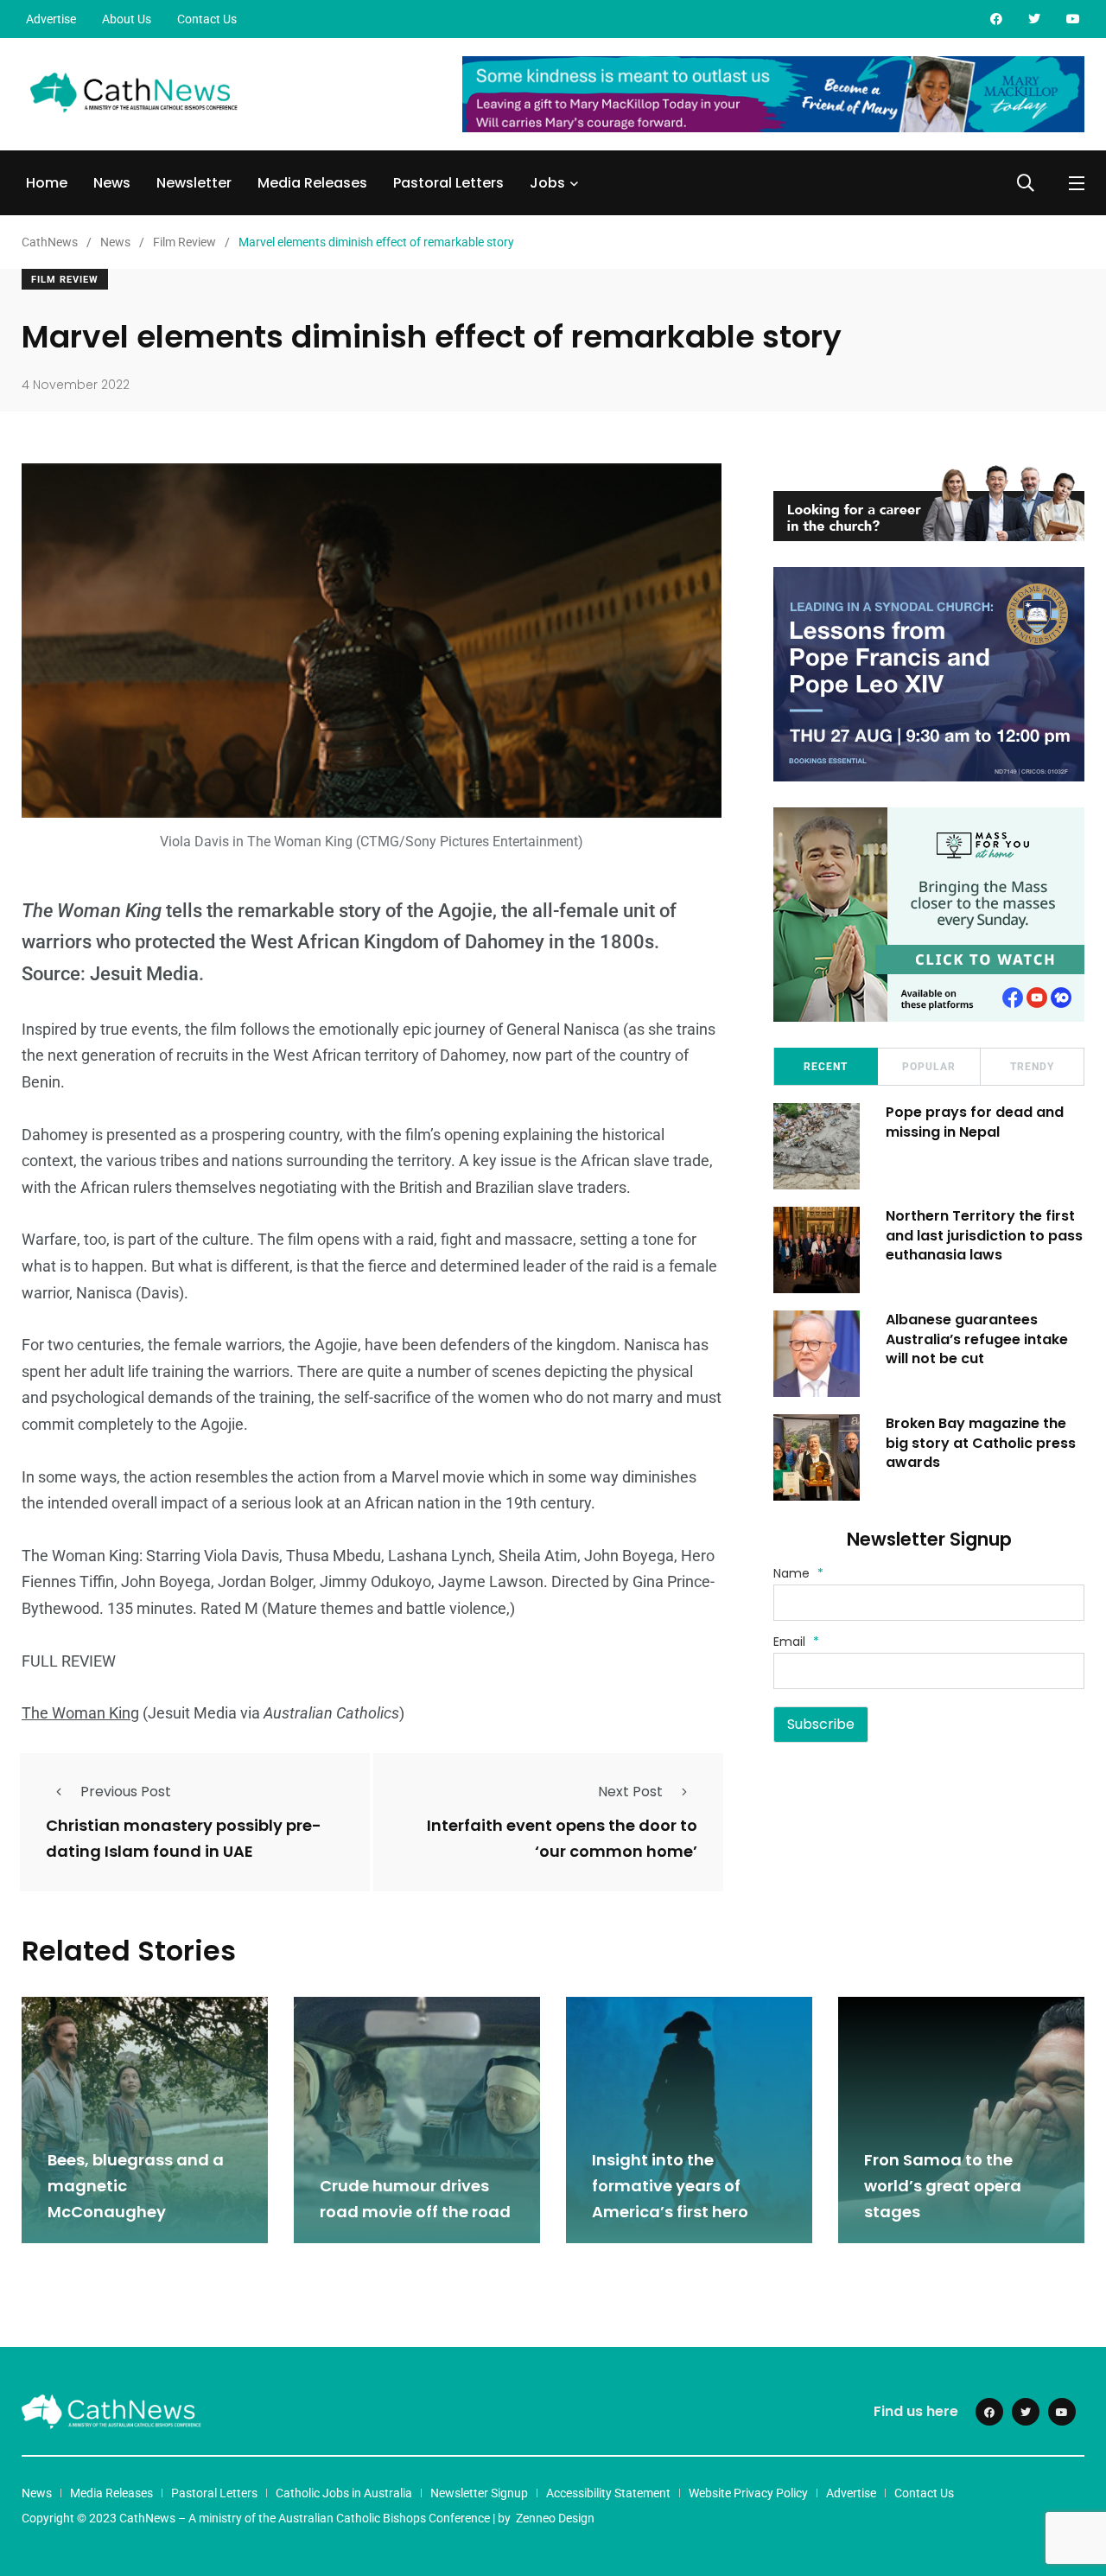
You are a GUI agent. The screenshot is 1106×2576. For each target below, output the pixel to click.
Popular (929, 1067)
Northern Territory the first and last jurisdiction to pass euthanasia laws (984, 1235)
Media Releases (312, 183)
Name (798, 1573)
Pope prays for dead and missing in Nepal (975, 1122)
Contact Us (207, 19)
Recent (826, 1067)
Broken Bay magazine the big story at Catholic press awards (981, 1443)
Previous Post (126, 1792)
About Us (127, 19)
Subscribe (821, 1724)
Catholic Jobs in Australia (344, 2493)
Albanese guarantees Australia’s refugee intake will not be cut (977, 1339)
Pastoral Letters (448, 183)
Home (47, 183)
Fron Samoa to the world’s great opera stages (943, 2186)
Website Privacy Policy (748, 2493)
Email (796, 1642)
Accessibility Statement (608, 2493)
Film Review (65, 280)
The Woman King (80, 1713)
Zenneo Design (555, 2518)
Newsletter (194, 183)
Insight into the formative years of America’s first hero (670, 2186)
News (112, 183)
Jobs (547, 183)
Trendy (1032, 1067)
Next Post (630, 1792)
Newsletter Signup (479, 2493)
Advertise (51, 19)
